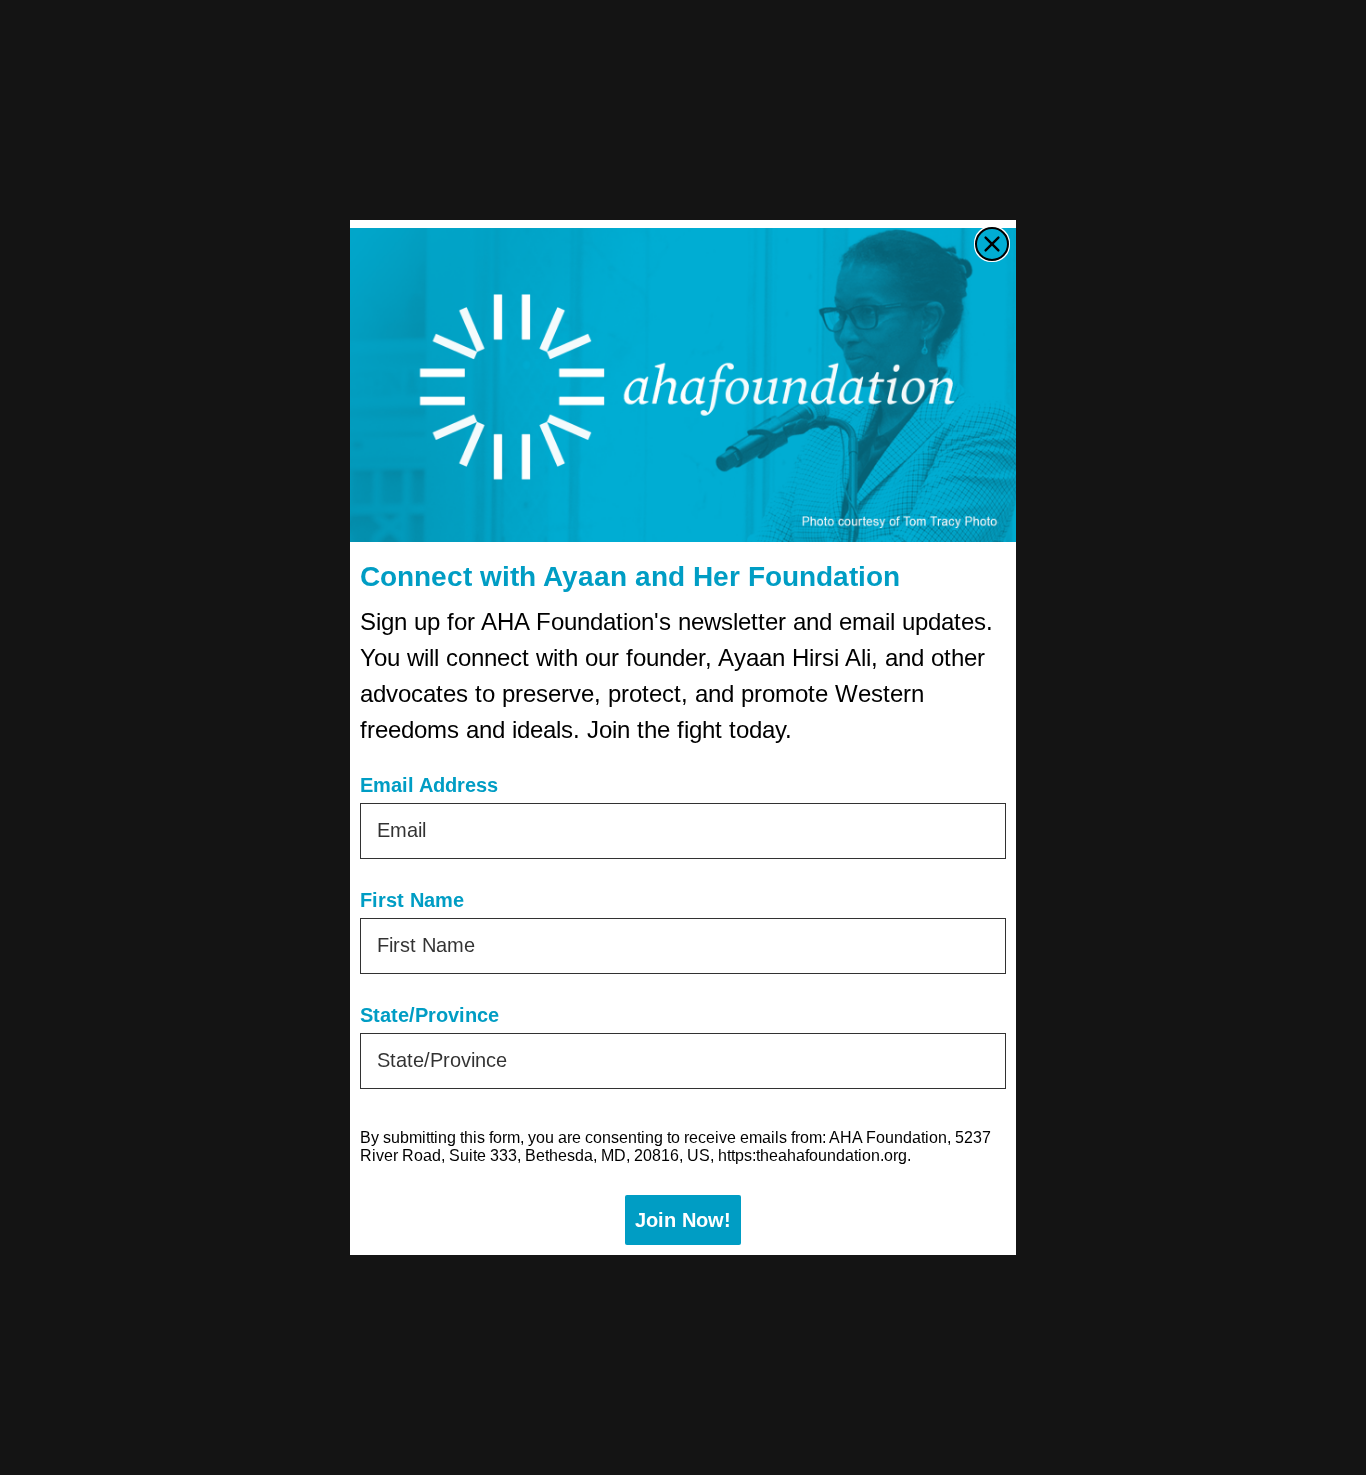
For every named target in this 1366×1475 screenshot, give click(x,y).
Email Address (429, 785)
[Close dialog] (992, 244)
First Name (412, 900)
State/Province (429, 1015)
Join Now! (683, 1220)
